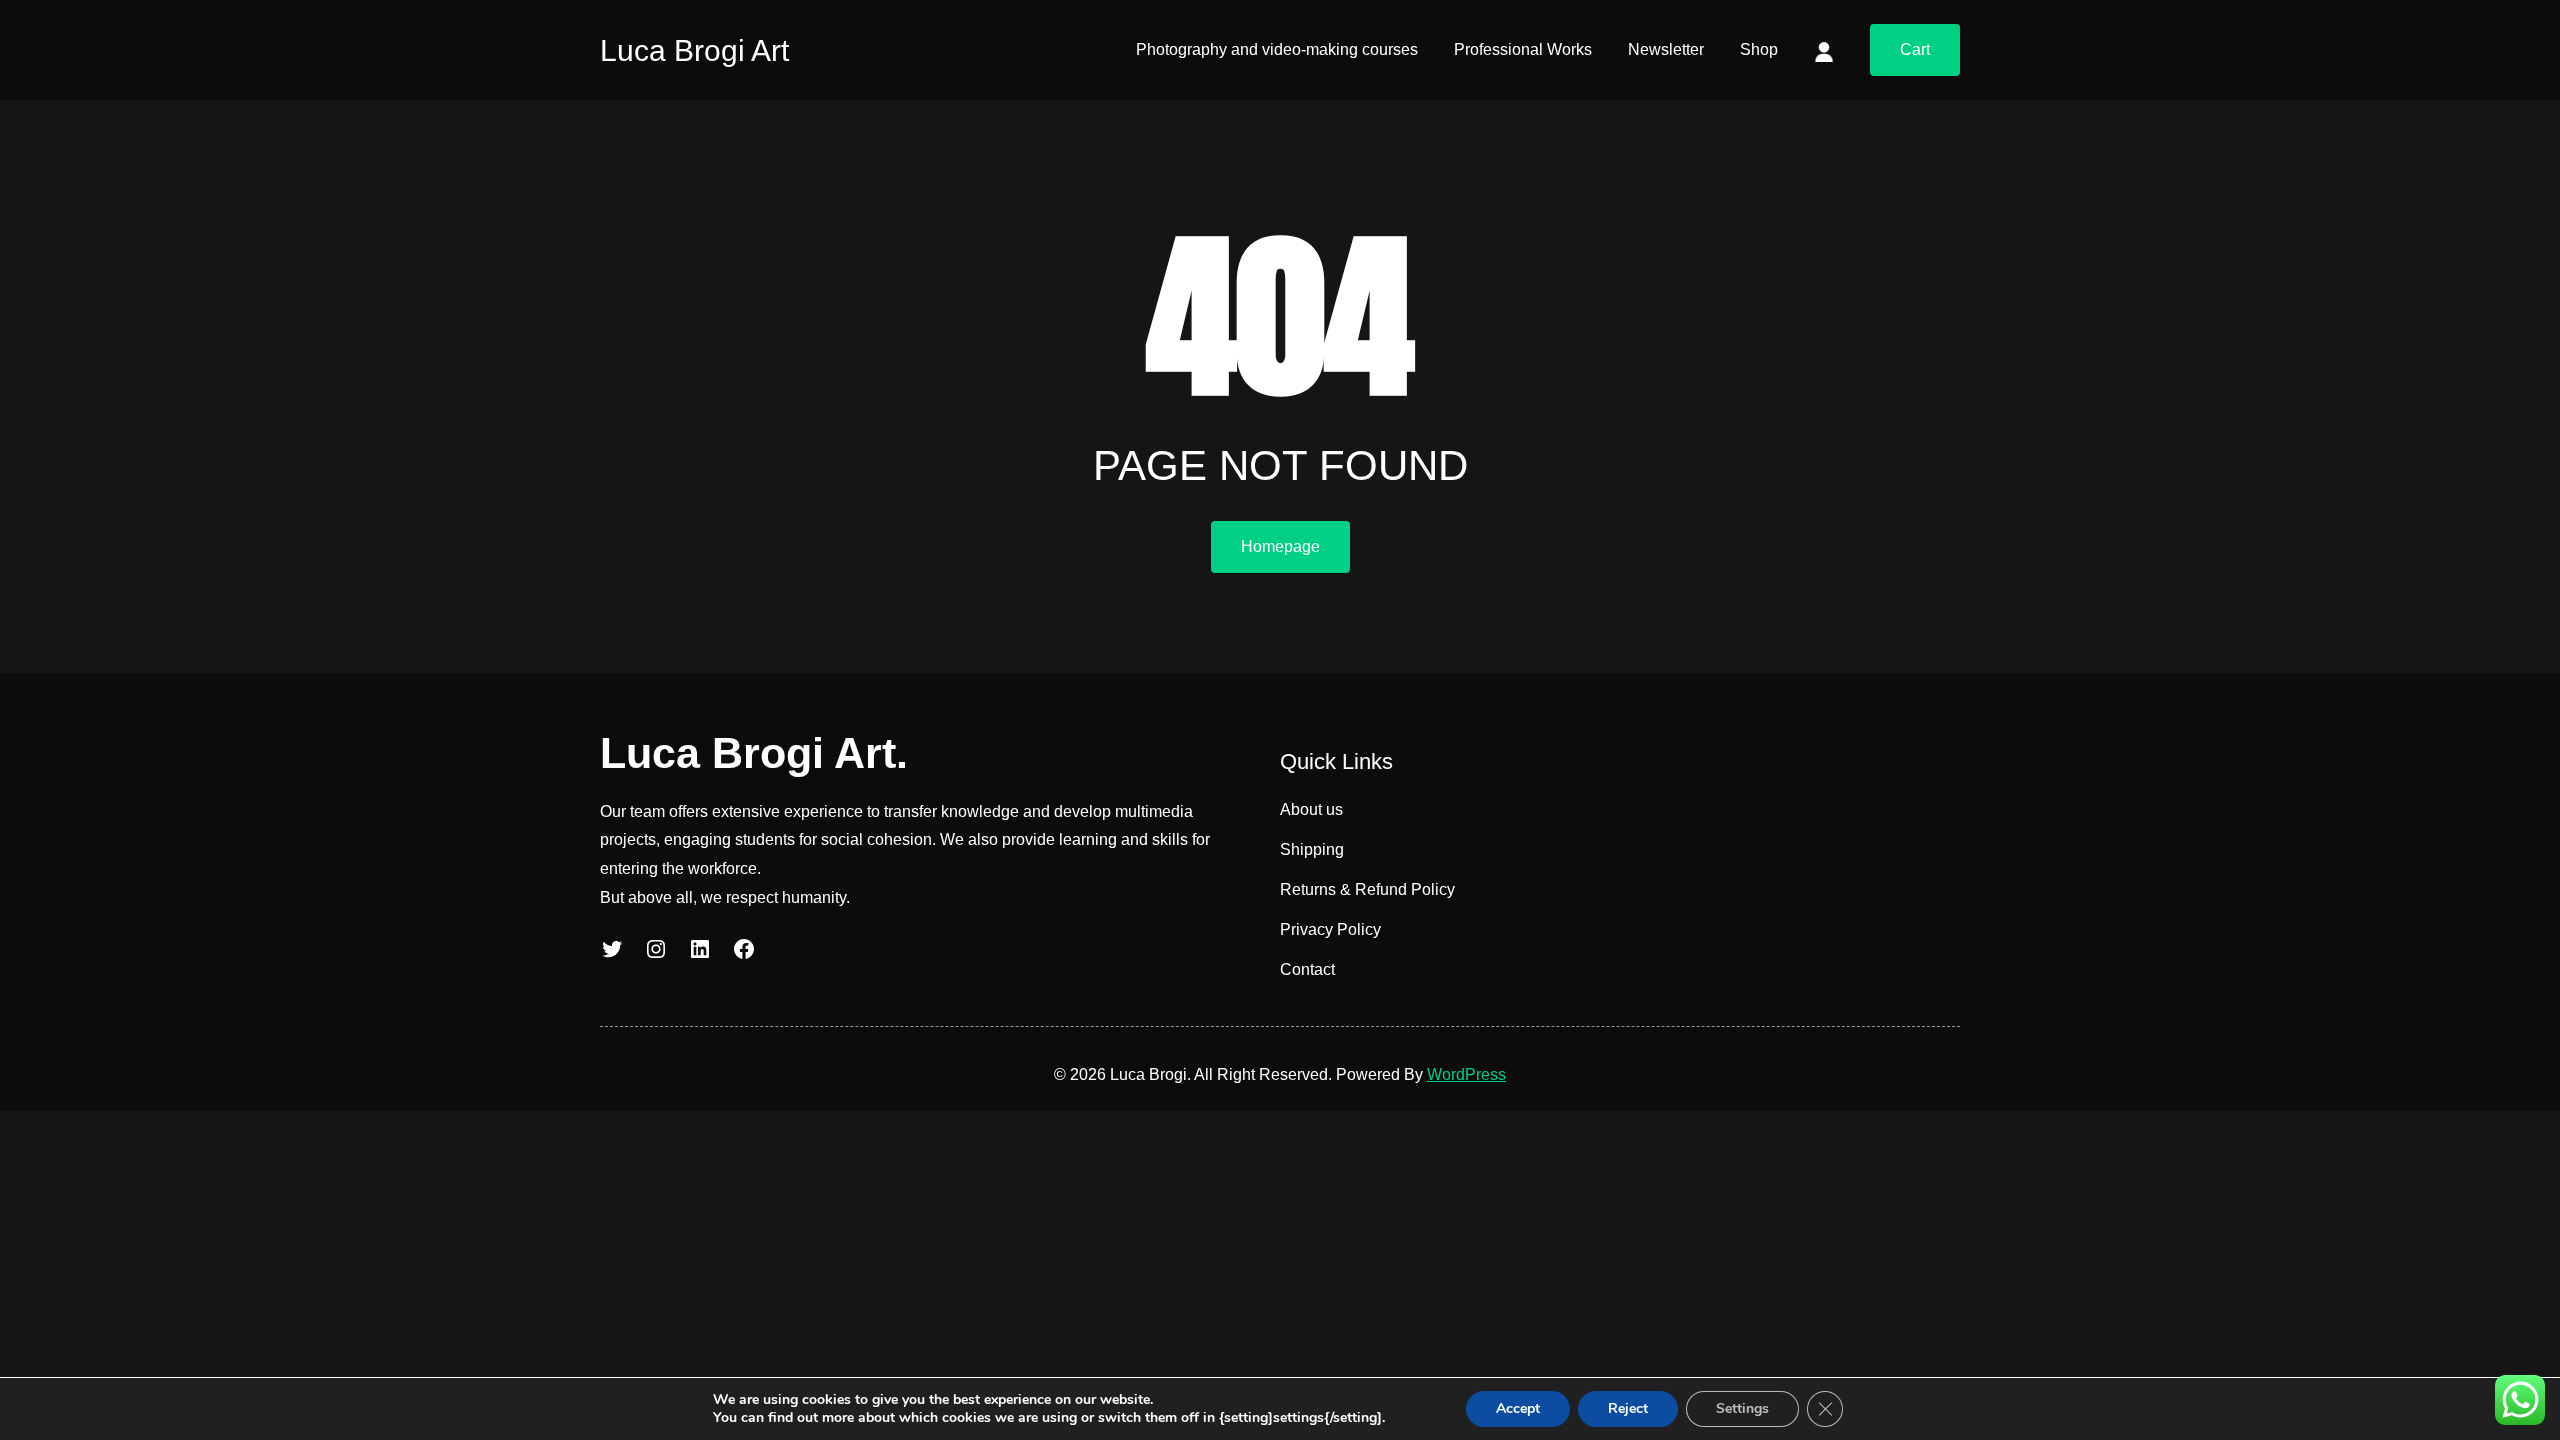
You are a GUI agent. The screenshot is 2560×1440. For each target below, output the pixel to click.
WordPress (1466, 1074)
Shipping (1312, 849)
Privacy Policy (1330, 929)
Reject (1628, 1408)
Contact (1307, 969)
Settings (1742, 1408)
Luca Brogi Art (694, 50)
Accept (1518, 1408)
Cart (1915, 49)
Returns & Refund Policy (1367, 889)
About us (1311, 809)
